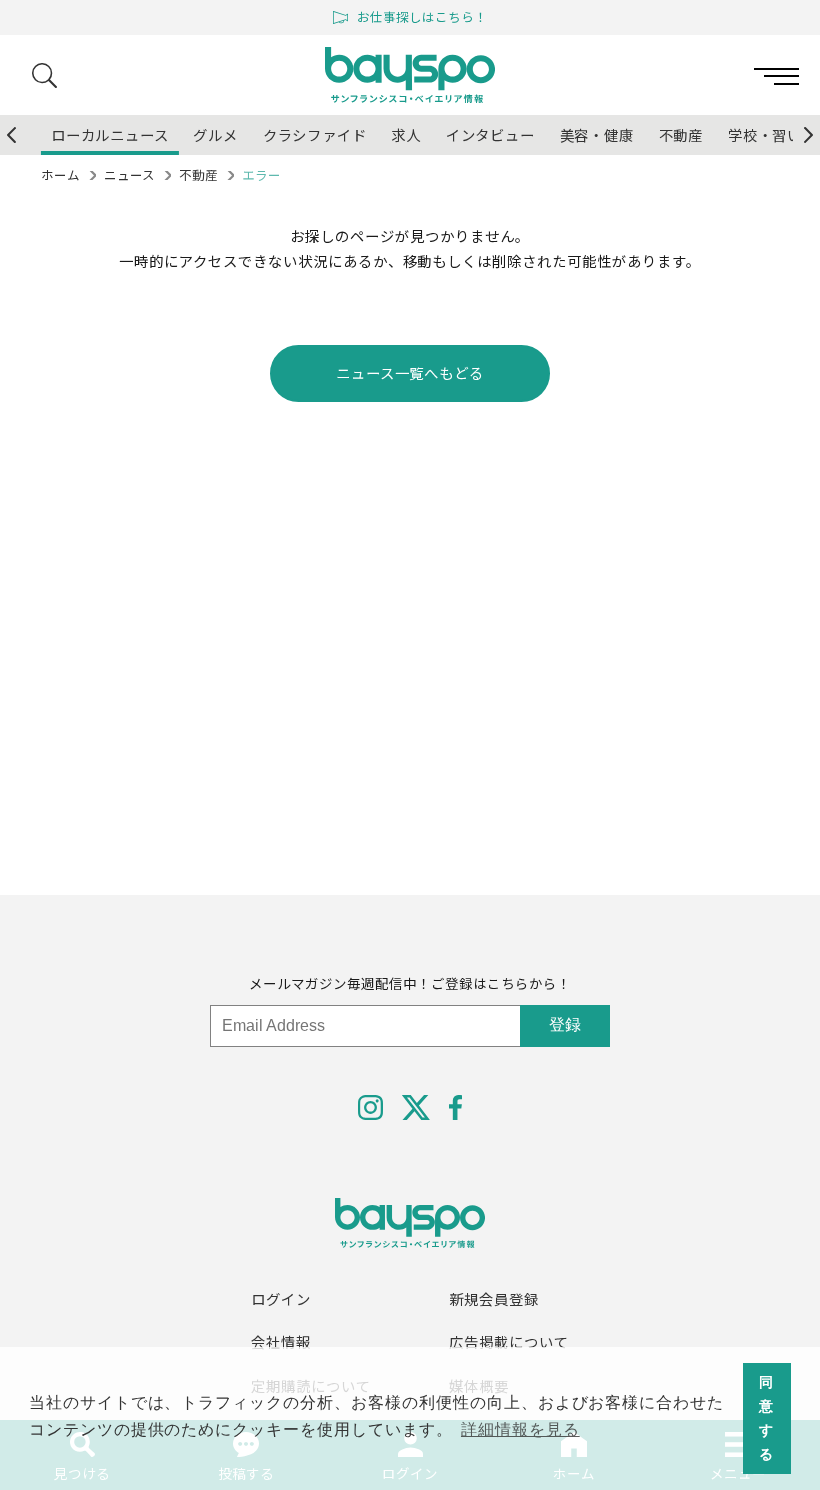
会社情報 (281, 1341)
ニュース (129, 175)
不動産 (198, 175)
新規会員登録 (494, 1298)
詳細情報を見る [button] (520, 1429)
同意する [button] (766, 1418)
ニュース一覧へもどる (410, 372)
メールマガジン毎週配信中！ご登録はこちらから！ (409, 983)
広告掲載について (509, 1341)
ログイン (281, 1298)
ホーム (60, 175)
